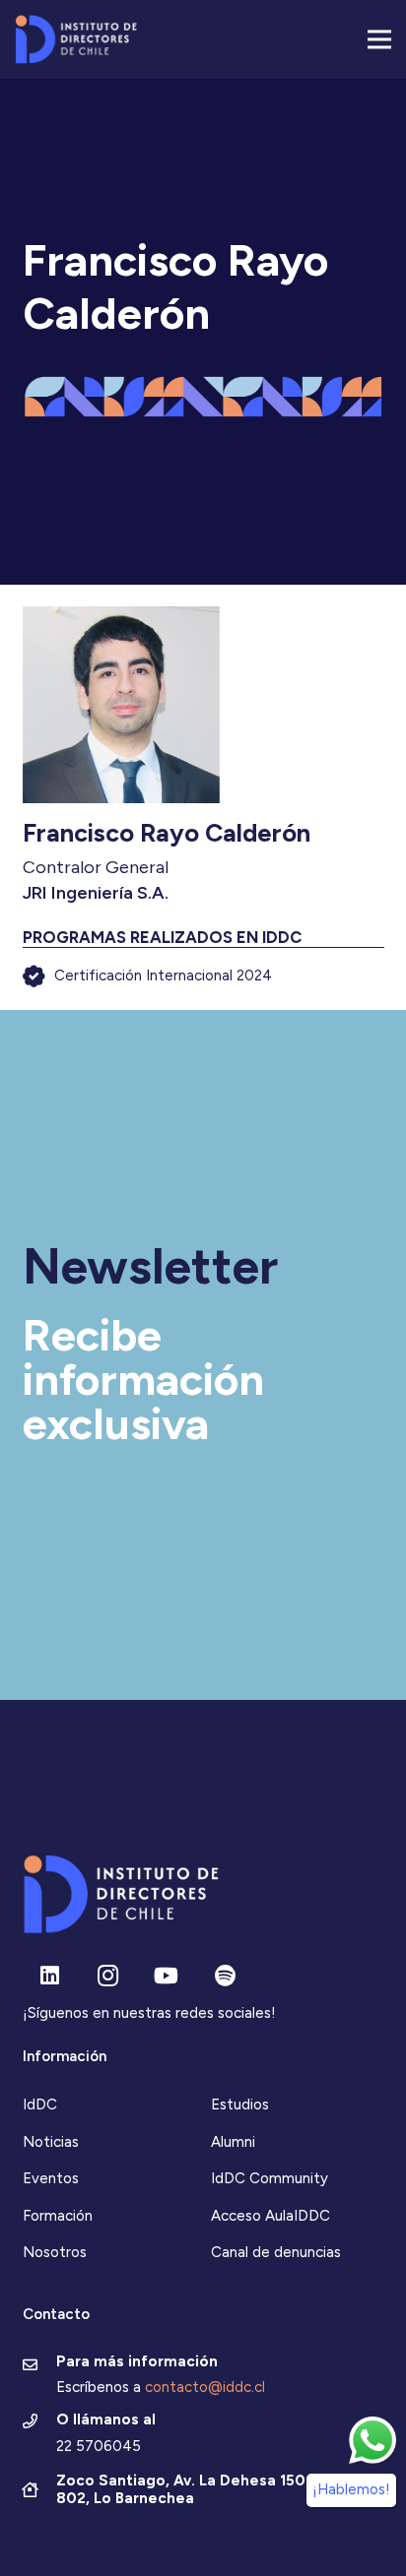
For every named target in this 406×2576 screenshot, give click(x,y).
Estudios (240, 2105)
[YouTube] (166, 1976)
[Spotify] (225, 1976)
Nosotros (55, 2252)
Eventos (51, 2178)
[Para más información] (40, 2366)
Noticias (51, 2142)
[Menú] (379, 39)
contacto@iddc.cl (205, 2387)
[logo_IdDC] (76, 39)
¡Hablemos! (351, 2489)
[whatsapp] (372, 2440)
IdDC (40, 2105)
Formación (58, 2216)
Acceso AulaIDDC (271, 2216)
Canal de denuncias (276, 2252)
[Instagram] (108, 1976)
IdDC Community (270, 2178)
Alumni (233, 2142)
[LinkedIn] (50, 1976)
